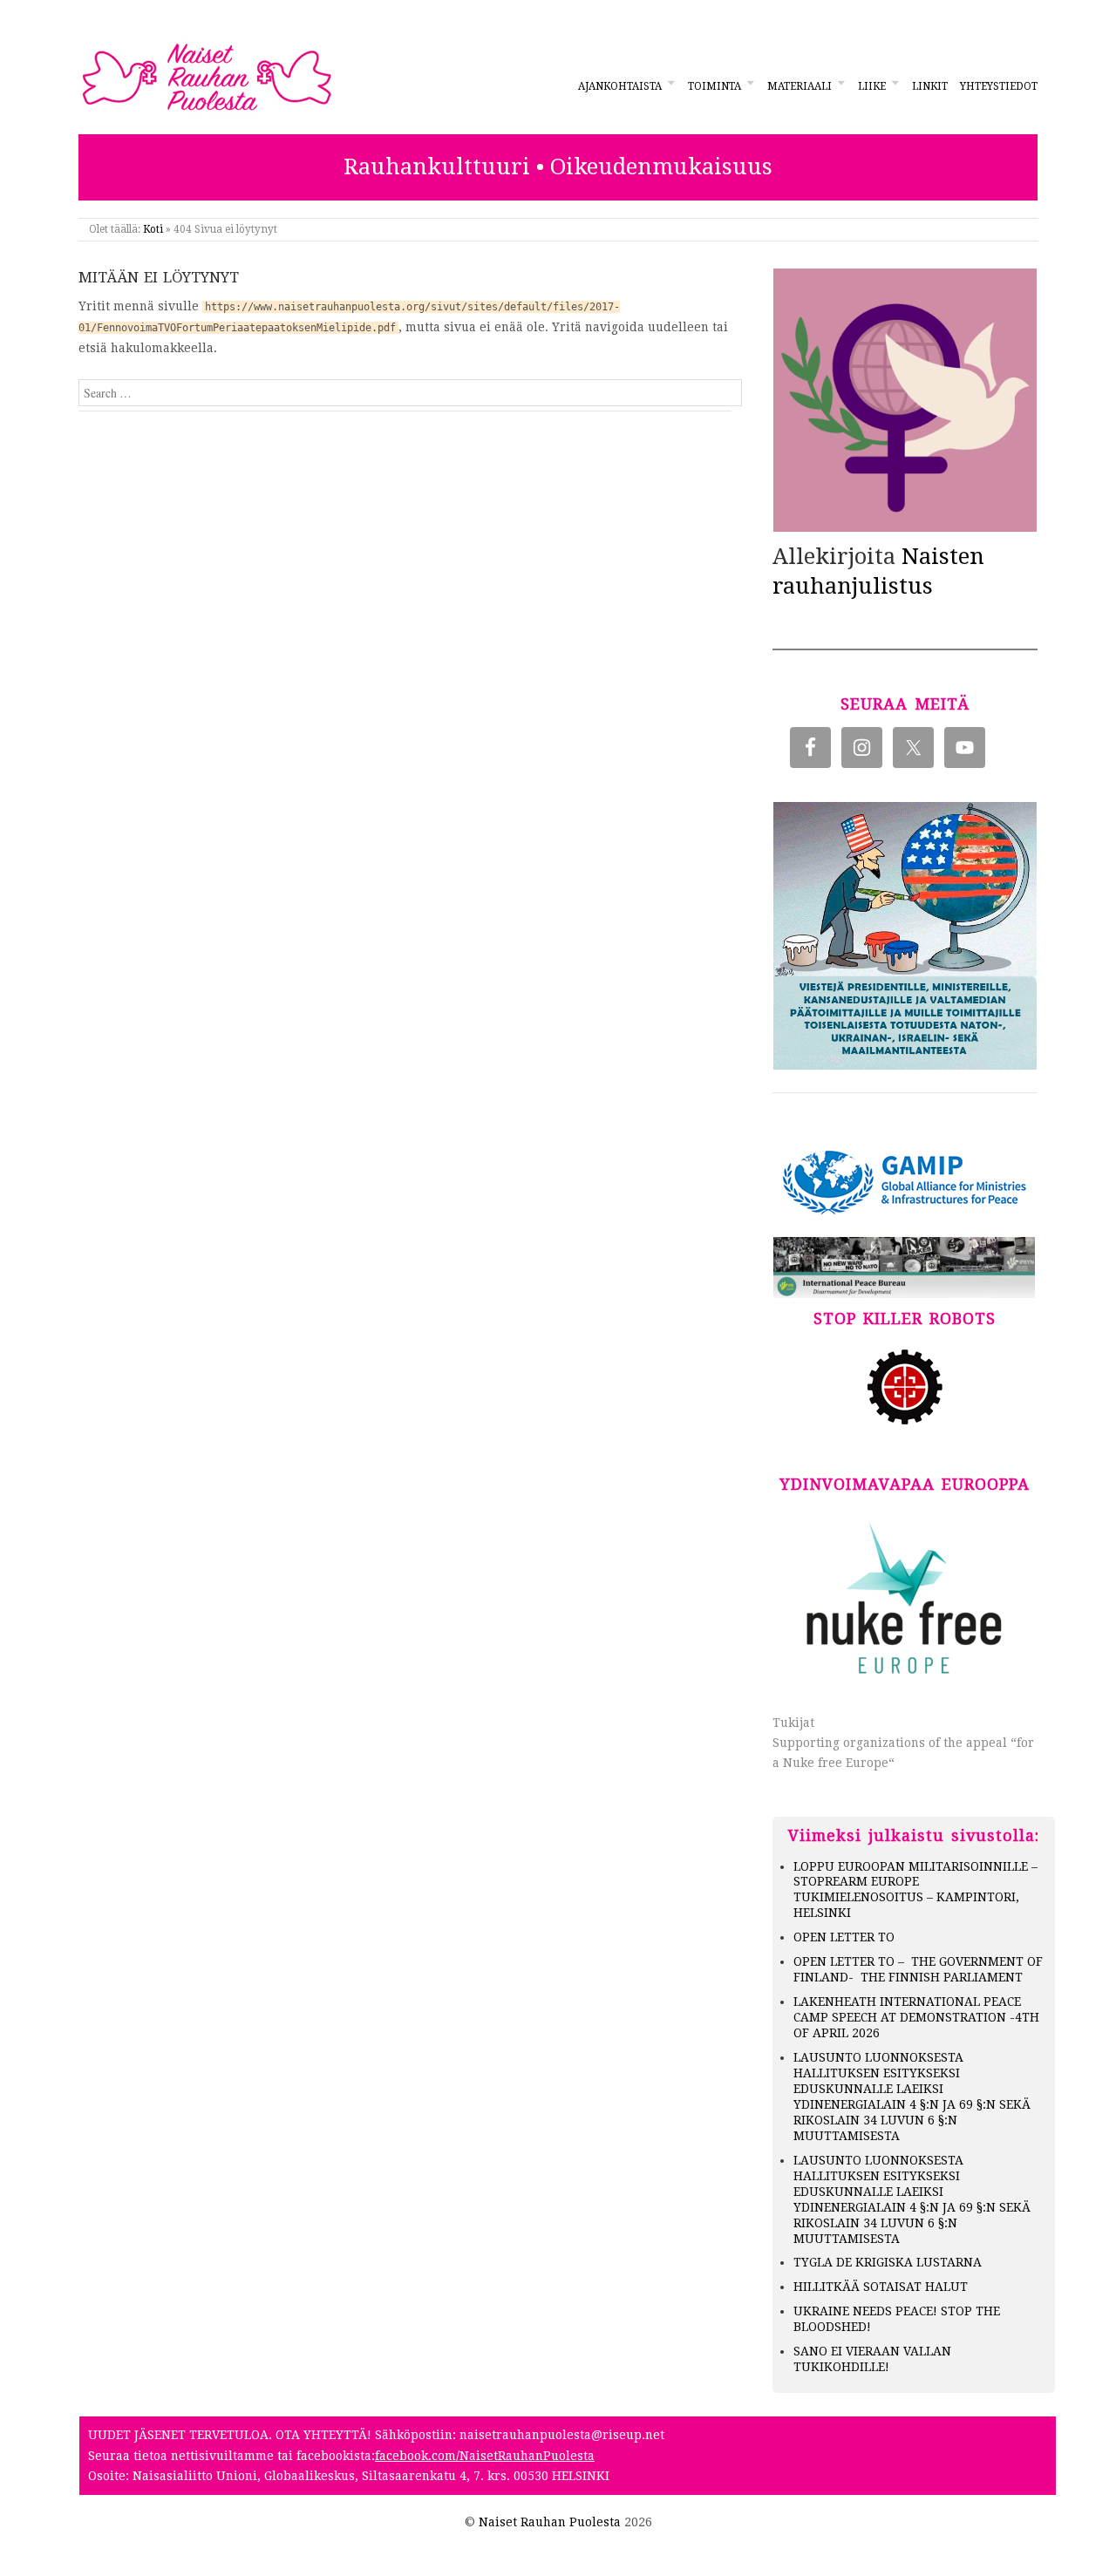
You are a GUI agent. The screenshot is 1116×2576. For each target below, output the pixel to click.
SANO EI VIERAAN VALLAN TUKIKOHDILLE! (872, 2359)
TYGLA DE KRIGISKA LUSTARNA (888, 2262)
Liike (872, 86)
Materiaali (800, 86)
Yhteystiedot (999, 86)
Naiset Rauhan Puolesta (550, 2522)
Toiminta (715, 86)
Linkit (930, 86)
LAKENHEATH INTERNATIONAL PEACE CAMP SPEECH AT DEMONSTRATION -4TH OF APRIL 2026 (916, 2017)
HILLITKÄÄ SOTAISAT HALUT (881, 2287)
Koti (153, 229)
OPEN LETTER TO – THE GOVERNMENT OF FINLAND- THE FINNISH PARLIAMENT (918, 1969)
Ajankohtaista (620, 86)
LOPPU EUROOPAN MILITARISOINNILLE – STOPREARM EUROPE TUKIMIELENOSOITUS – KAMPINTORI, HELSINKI (915, 1890)
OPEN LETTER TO (844, 1937)
